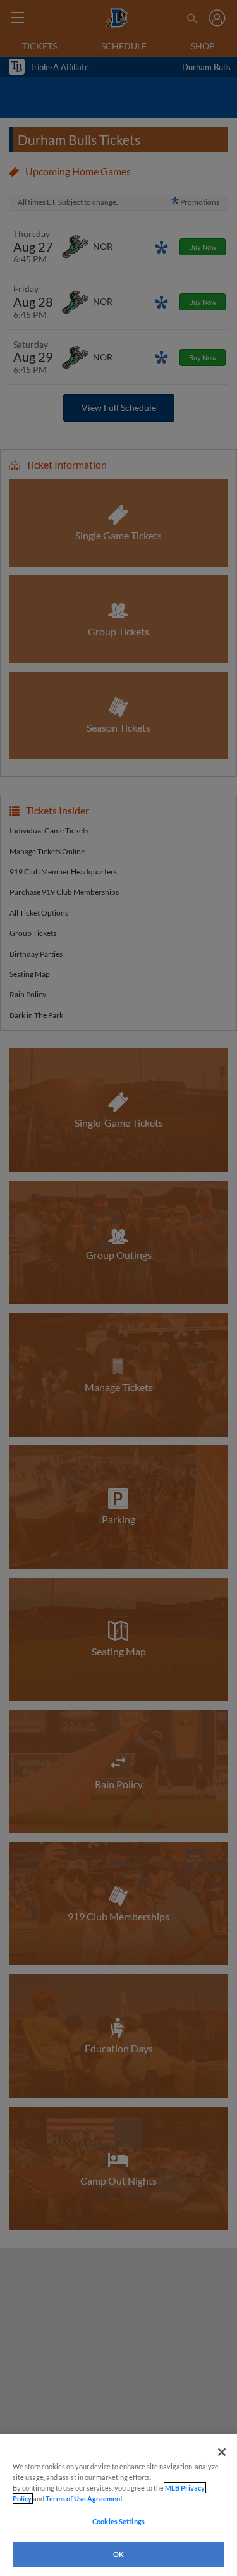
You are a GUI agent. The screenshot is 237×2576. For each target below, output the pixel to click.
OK (118, 2554)
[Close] (222, 2452)
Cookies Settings (118, 2521)
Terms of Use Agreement (84, 2499)
